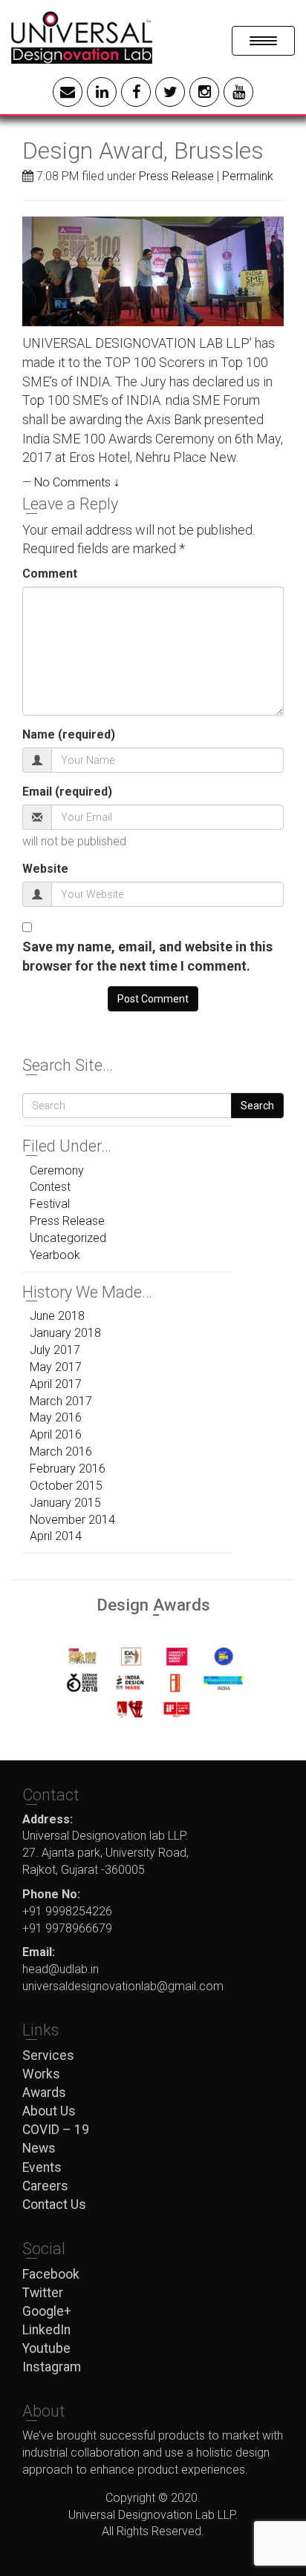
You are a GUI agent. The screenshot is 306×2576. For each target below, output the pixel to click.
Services (48, 2055)
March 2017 (61, 1401)
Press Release (176, 176)
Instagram (52, 2367)
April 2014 (56, 1536)
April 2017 (56, 1384)
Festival (50, 1204)
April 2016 (56, 1434)
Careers (45, 2186)
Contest (50, 1187)
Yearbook (55, 1255)
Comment (50, 574)
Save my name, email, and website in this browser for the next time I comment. (147, 956)
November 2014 (72, 1520)
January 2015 (65, 1503)
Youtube (46, 2348)
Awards (44, 2093)
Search (257, 1106)
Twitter (43, 2293)
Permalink (248, 176)
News (39, 2148)
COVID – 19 (56, 2130)
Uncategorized (68, 1238)
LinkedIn (46, 2330)
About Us (49, 2111)
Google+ (47, 2311)
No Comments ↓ (77, 482)
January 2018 (65, 1333)
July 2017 (55, 1350)
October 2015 (66, 1486)
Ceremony (57, 1170)
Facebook (51, 2274)
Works (41, 2074)
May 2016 (56, 1417)
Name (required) (69, 734)
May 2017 (56, 1367)
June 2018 (57, 1316)
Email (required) (67, 792)
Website (45, 869)
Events (42, 2167)
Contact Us (54, 2205)
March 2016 (61, 1452)
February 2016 (68, 1469)
